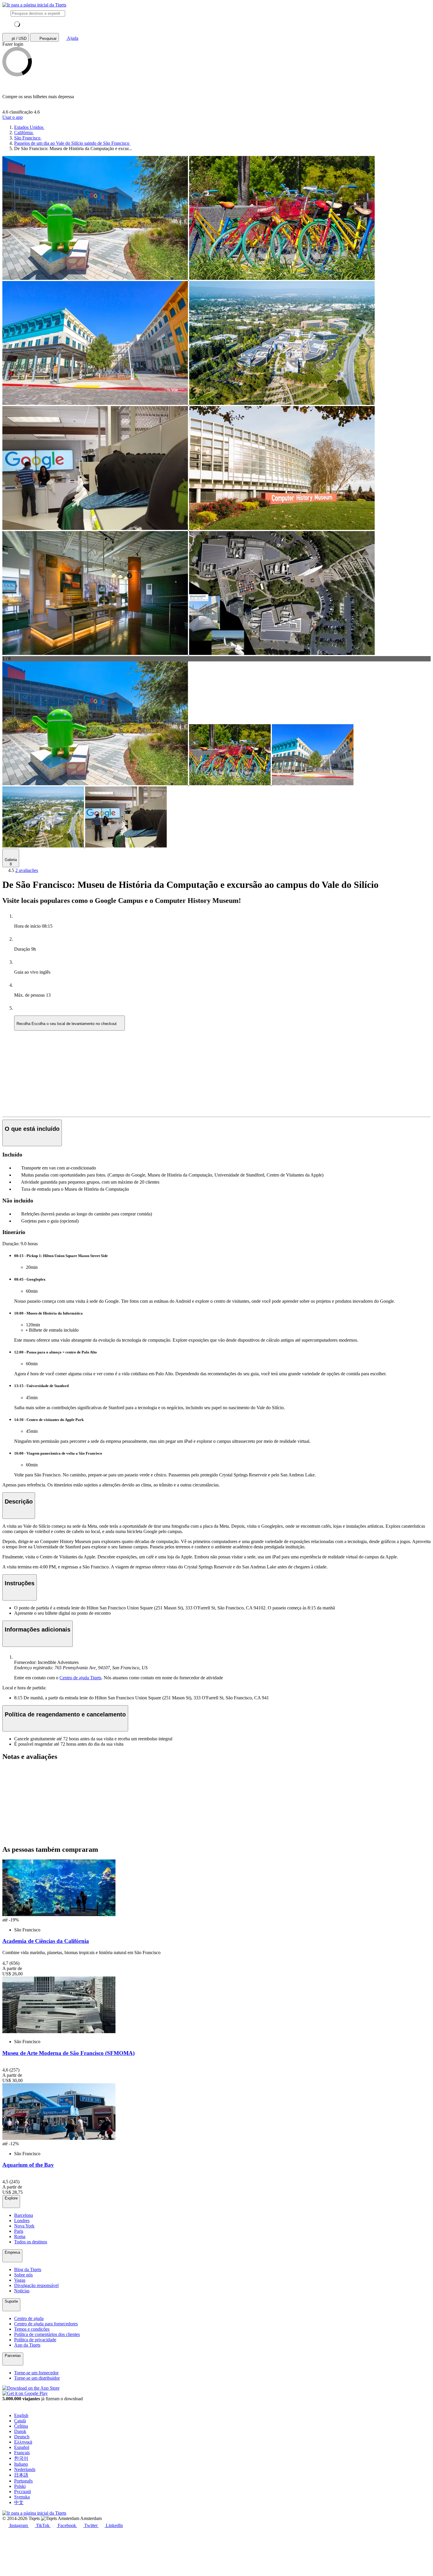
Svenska (22, 2497)
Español (22, 2447)
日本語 (21, 2475)
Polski (20, 2486)
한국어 (21, 2458)
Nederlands (25, 2469)
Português (23, 2481)
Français (22, 2453)
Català (20, 2421)
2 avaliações (27, 870)
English (21, 2415)
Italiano (21, 2464)
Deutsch (22, 2437)
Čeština (21, 2426)
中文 (19, 2502)
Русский (23, 2492)
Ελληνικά (23, 2442)
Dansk (20, 2431)
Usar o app (13, 117)
